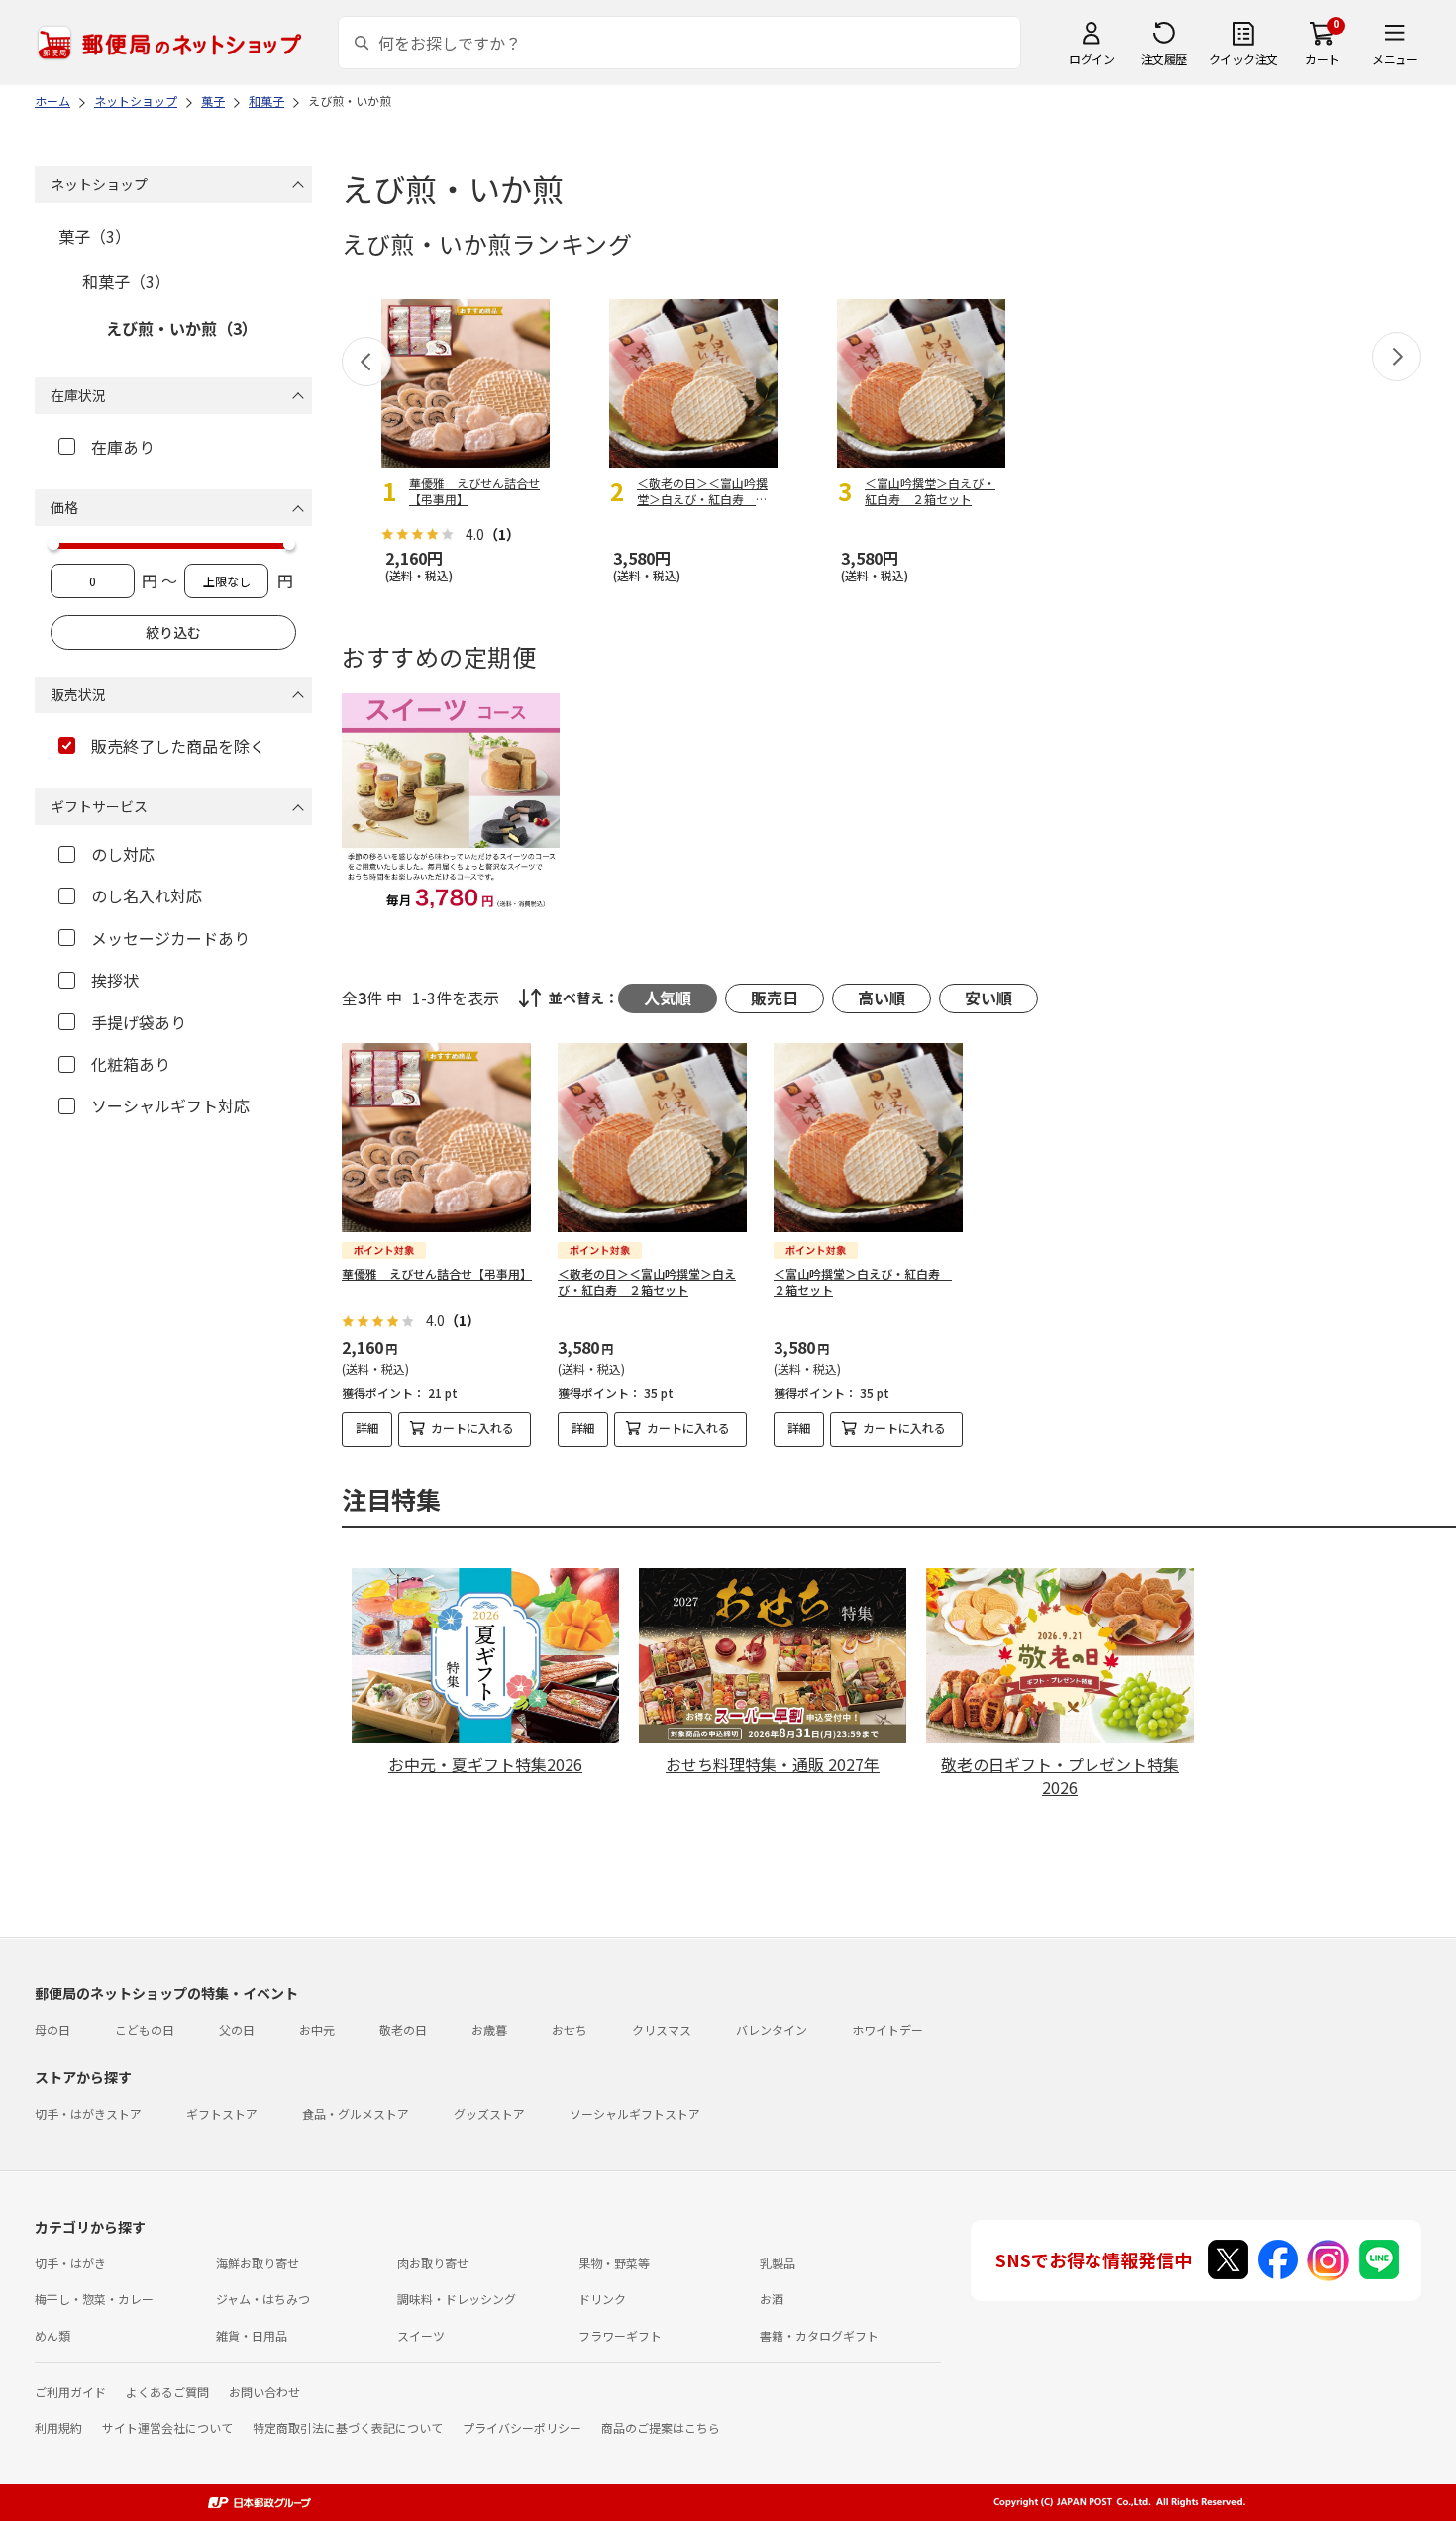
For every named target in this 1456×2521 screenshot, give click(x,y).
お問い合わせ (264, 2392)
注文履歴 (1164, 59)
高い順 (882, 998)
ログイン (1092, 59)
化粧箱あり (131, 1064)
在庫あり (123, 447)
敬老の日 (403, 2029)
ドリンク (602, 2299)
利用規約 (58, 2427)
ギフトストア (222, 2113)
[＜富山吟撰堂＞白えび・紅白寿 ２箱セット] (868, 1138)
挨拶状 (115, 980)
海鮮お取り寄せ (258, 2263)
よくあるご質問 (167, 2392)
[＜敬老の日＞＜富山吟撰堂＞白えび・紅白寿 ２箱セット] (652, 1138)
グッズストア (489, 2113)
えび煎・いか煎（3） (182, 328)
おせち (570, 2029)
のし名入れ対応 (147, 895)
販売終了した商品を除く (178, 746)
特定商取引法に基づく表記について (348, 2427)
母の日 (52, 2029)
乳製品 (778, 2263)
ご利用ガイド (70, 2392)
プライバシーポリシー (522, 2427)
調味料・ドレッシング (457, 2299)
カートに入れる (472, 1428)
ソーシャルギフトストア (635, 2113)
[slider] (53, 544)
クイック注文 (1244, 59)
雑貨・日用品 (252, 2335)
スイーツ (421, 2335)
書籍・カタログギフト (819, 2335)
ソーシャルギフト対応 (170, 1105)
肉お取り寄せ (433, 2263)
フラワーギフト (620, 2335)
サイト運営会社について (167, 2427)
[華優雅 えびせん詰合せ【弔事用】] (436, 1138)
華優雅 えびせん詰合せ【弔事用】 (437, 1273)
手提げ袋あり (139, 1022)
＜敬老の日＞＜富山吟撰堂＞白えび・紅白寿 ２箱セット (647, 1282)
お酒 (772, 2299)
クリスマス (662, 2029)
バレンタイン (772, 2029)
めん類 (52, 2335)
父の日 (237, 2029)
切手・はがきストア (88, 2113)
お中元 (317, 2029)
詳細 (367, 1428)
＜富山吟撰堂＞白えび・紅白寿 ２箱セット (863, 1282)
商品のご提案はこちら (661, 2427)
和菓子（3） (126, 281)
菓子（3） (95, 236)
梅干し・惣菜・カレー (94, 2299)
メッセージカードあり (170, 938)
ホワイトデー (887, 2029)
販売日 (775, 998)
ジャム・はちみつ (263, 2299)
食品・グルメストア (356, 2113)
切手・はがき (70, 2263)
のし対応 (123, 854)
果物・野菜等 (614, 2263)
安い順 (988, 998)
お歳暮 (489, 2029)
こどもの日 (145, 2029)
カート (1323, 59)
